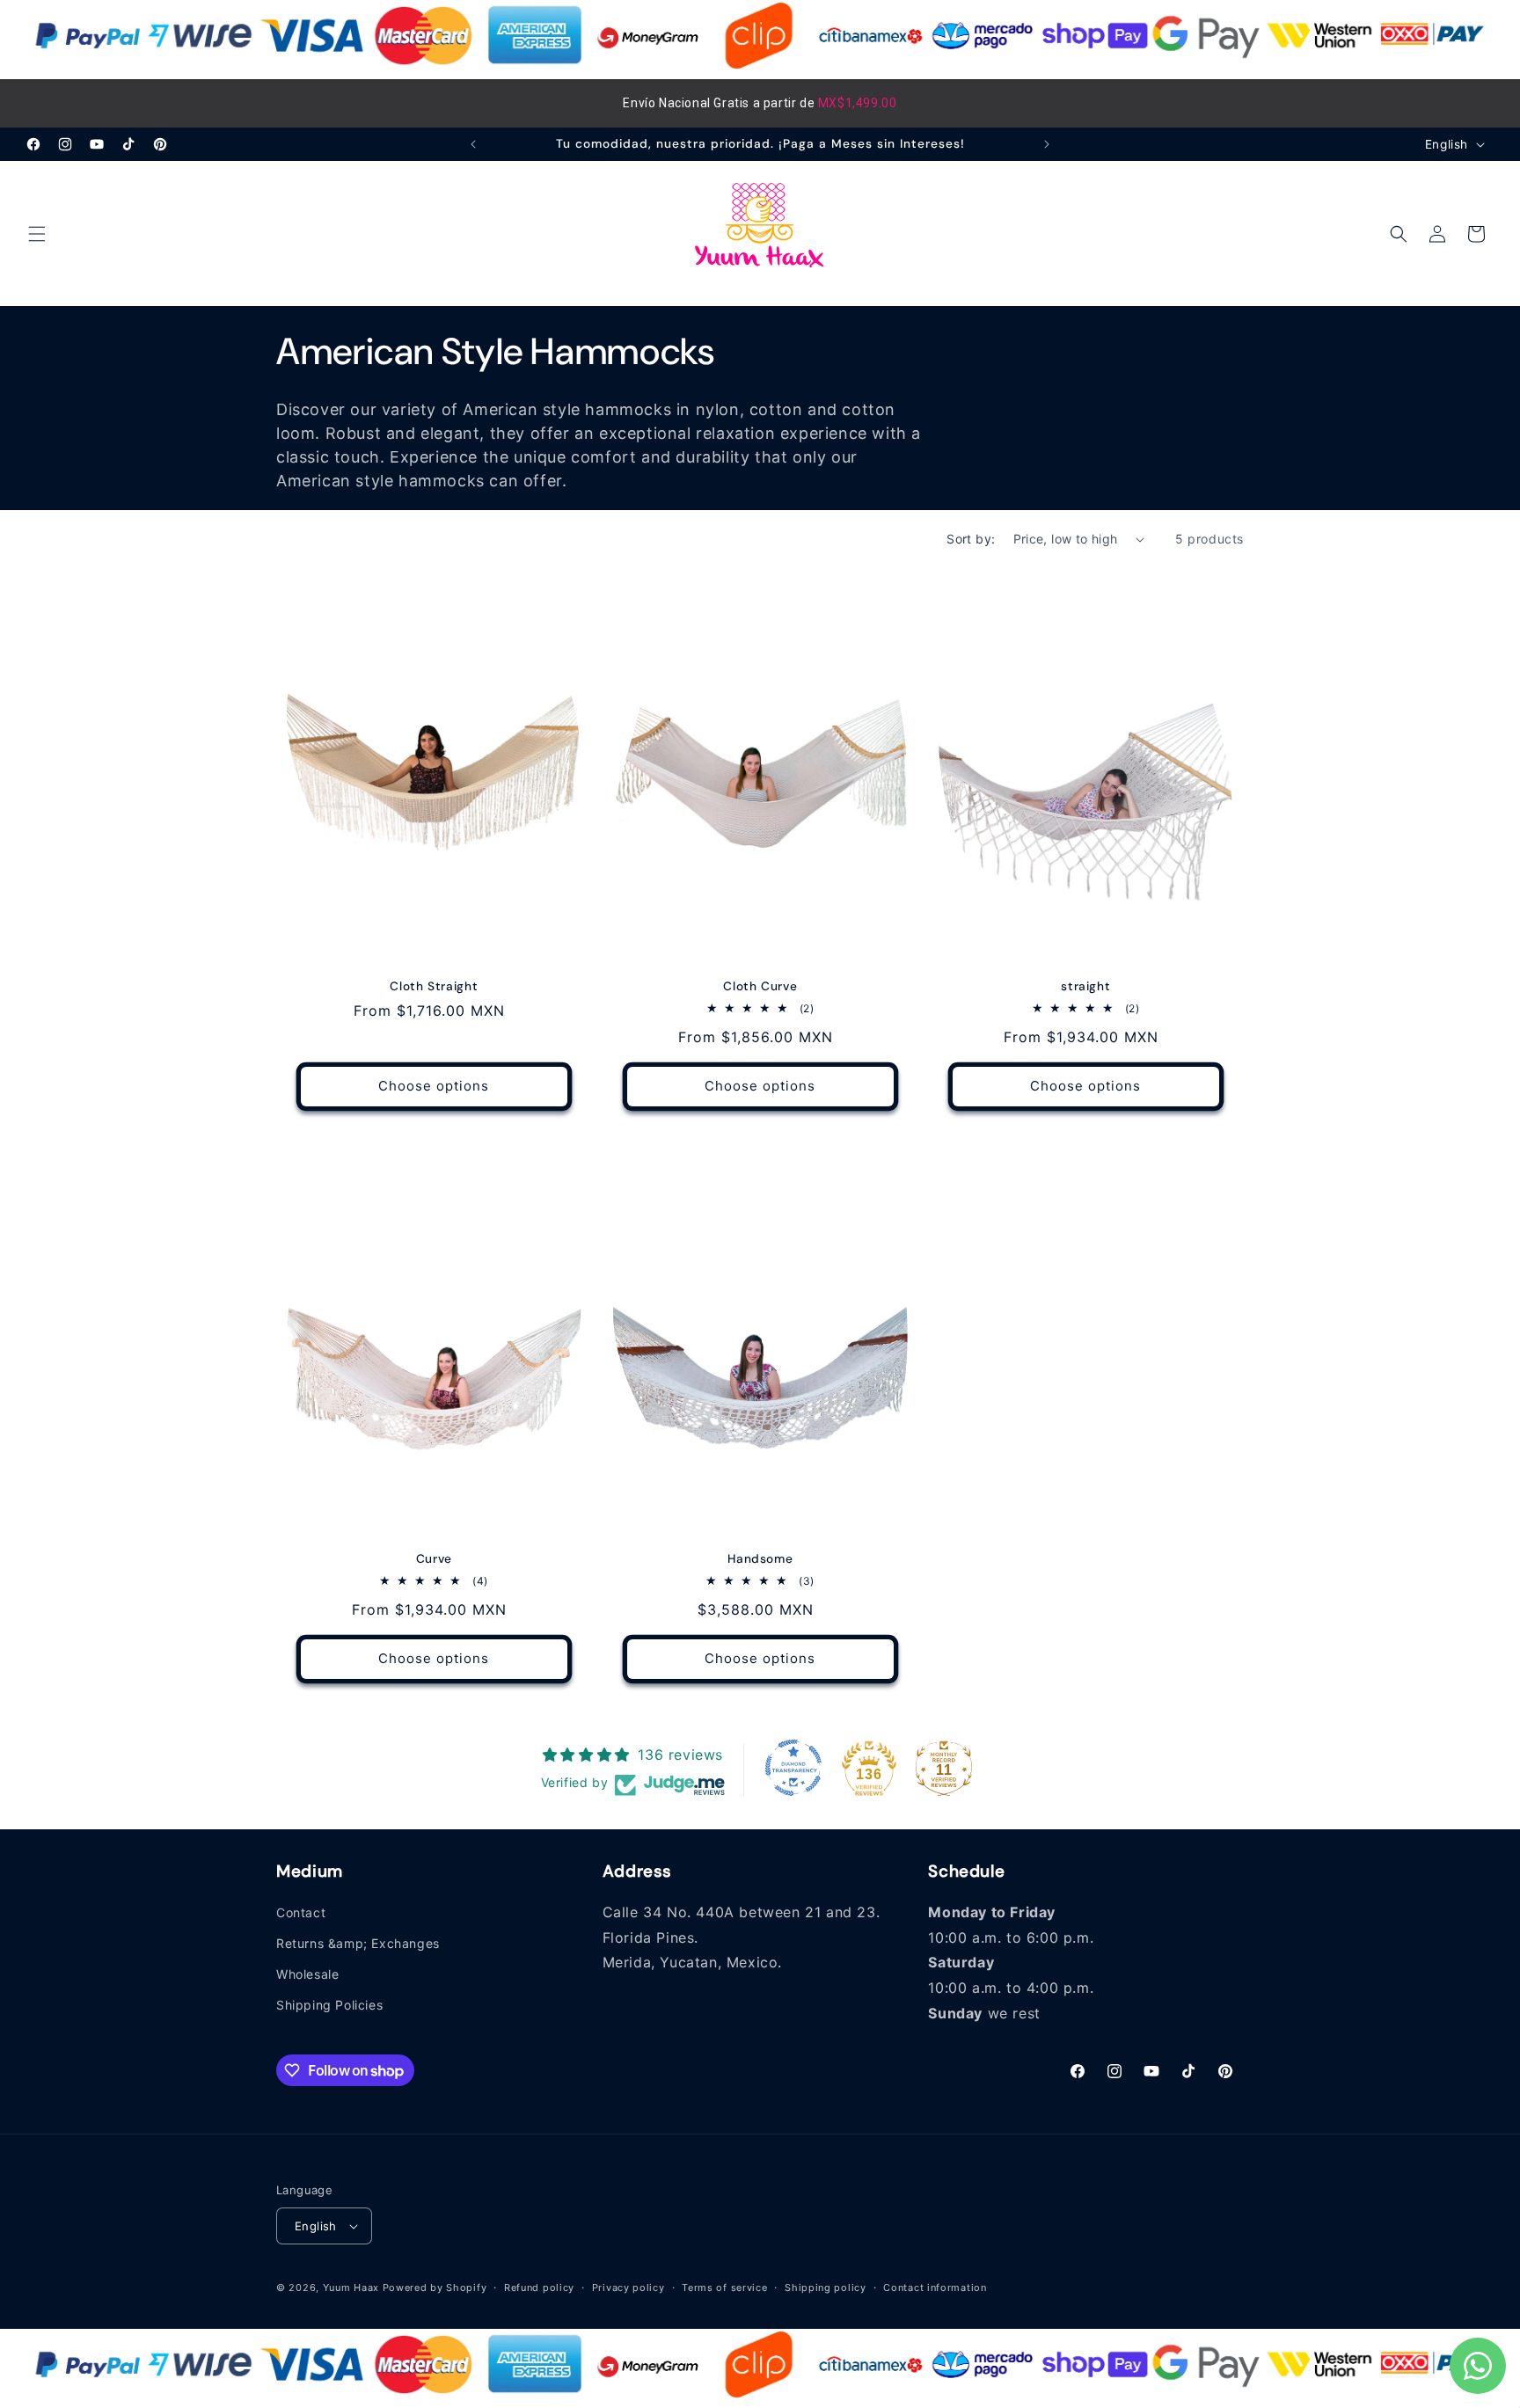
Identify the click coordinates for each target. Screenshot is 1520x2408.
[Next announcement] (1047, 144)
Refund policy (539, 2288)
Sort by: (971, 539)
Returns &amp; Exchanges (358, 1943)
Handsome (760, 1559)
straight (1086, 986)
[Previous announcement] (473, 144)
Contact (301, 1912)
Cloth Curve (760, 986)
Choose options (434, 1087)
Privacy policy (628, 2288)
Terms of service (724, 2288)
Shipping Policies (329, 2005)
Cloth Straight (434, 986)
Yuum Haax (351, 2288)
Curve (434, 1559)
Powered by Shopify (435, 2288)
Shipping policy (826, 2288)
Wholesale (307, 1974)
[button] (37, 234)
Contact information (935, 2288)
